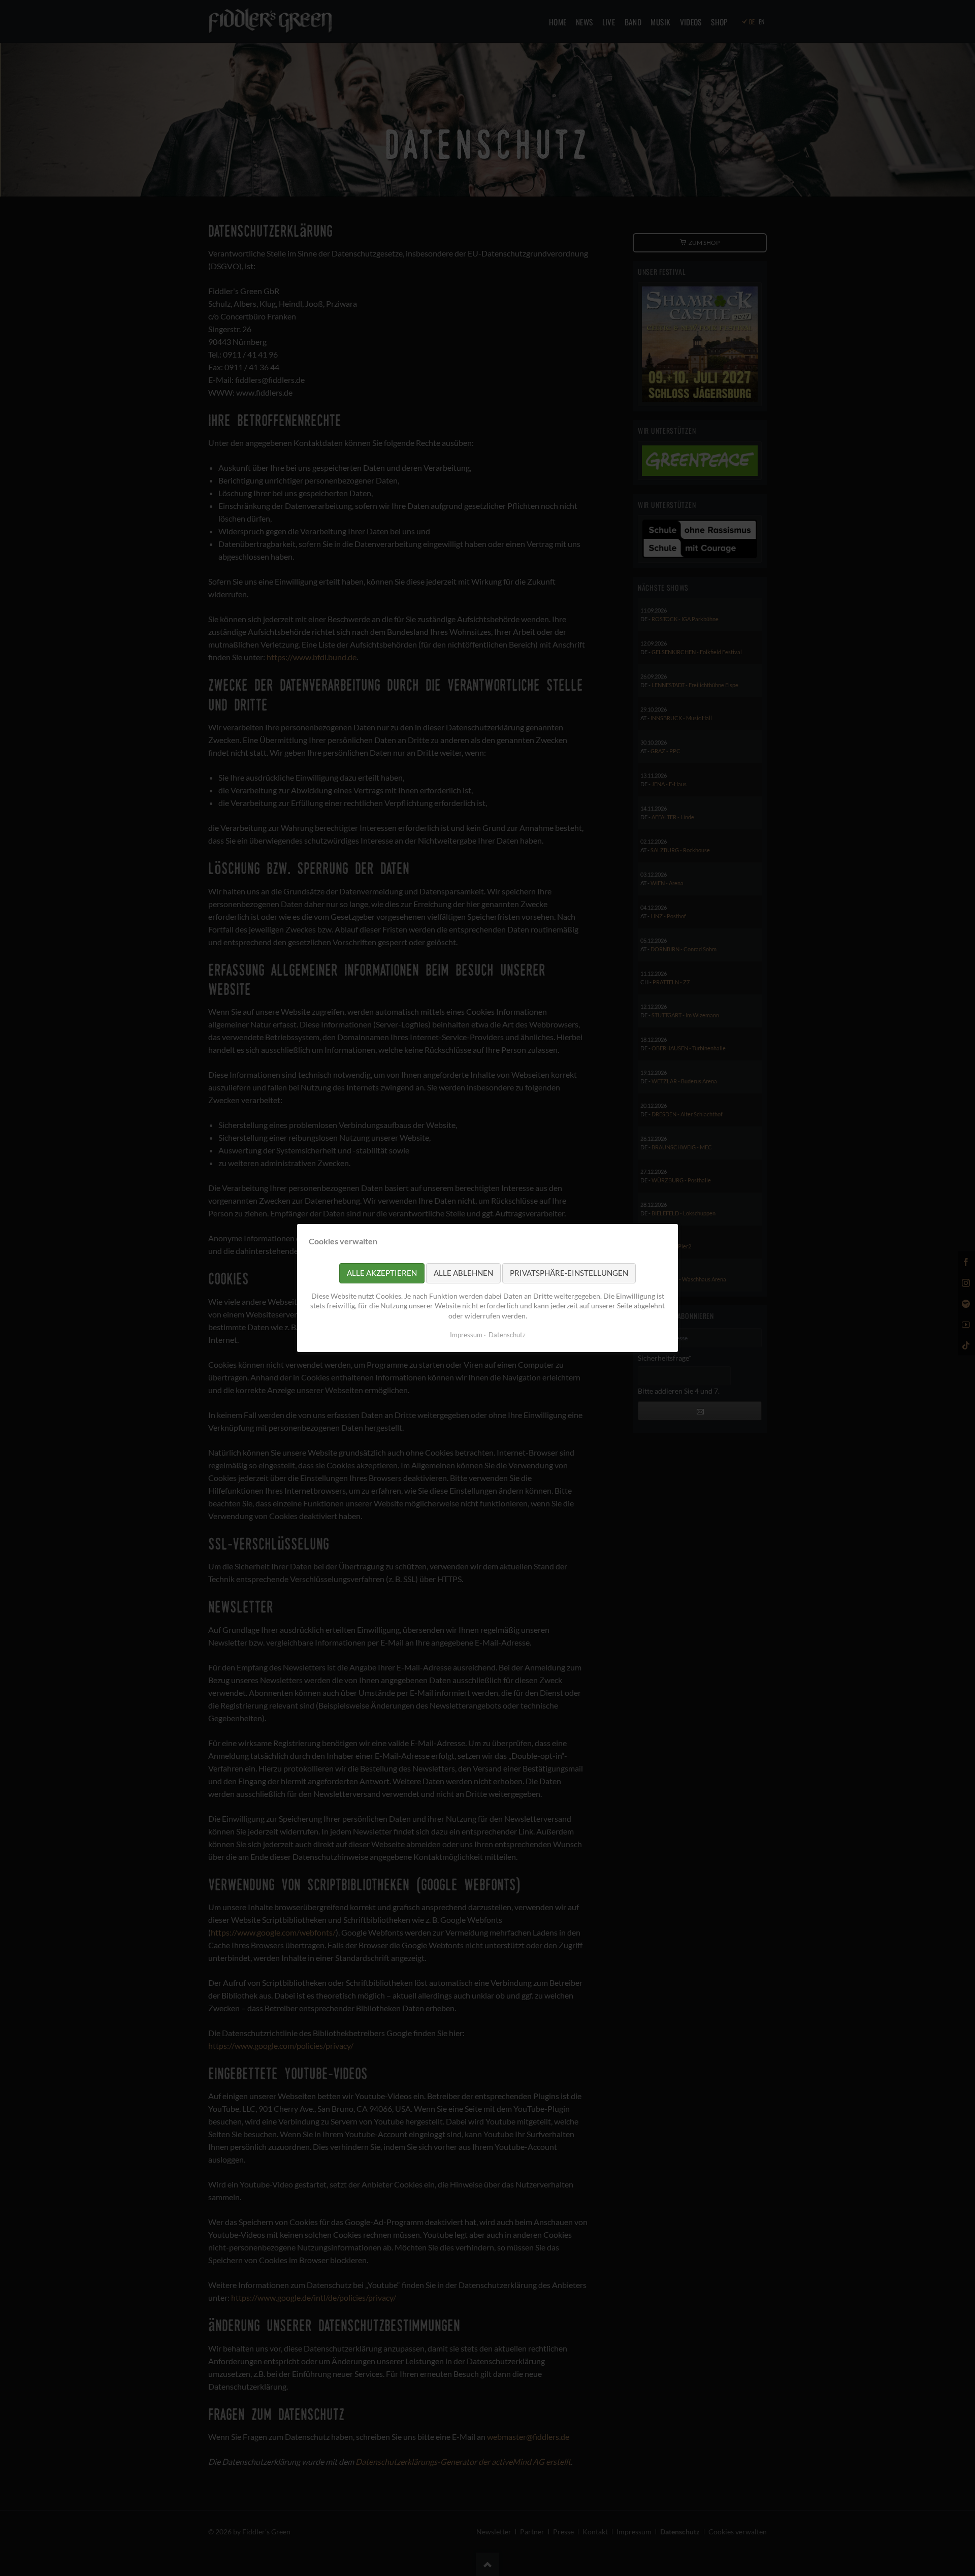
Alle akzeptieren (382, 1273)
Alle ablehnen (463, 1273)
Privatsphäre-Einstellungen (569, 1273)
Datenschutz (507, 1335)
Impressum (466, 1335)
